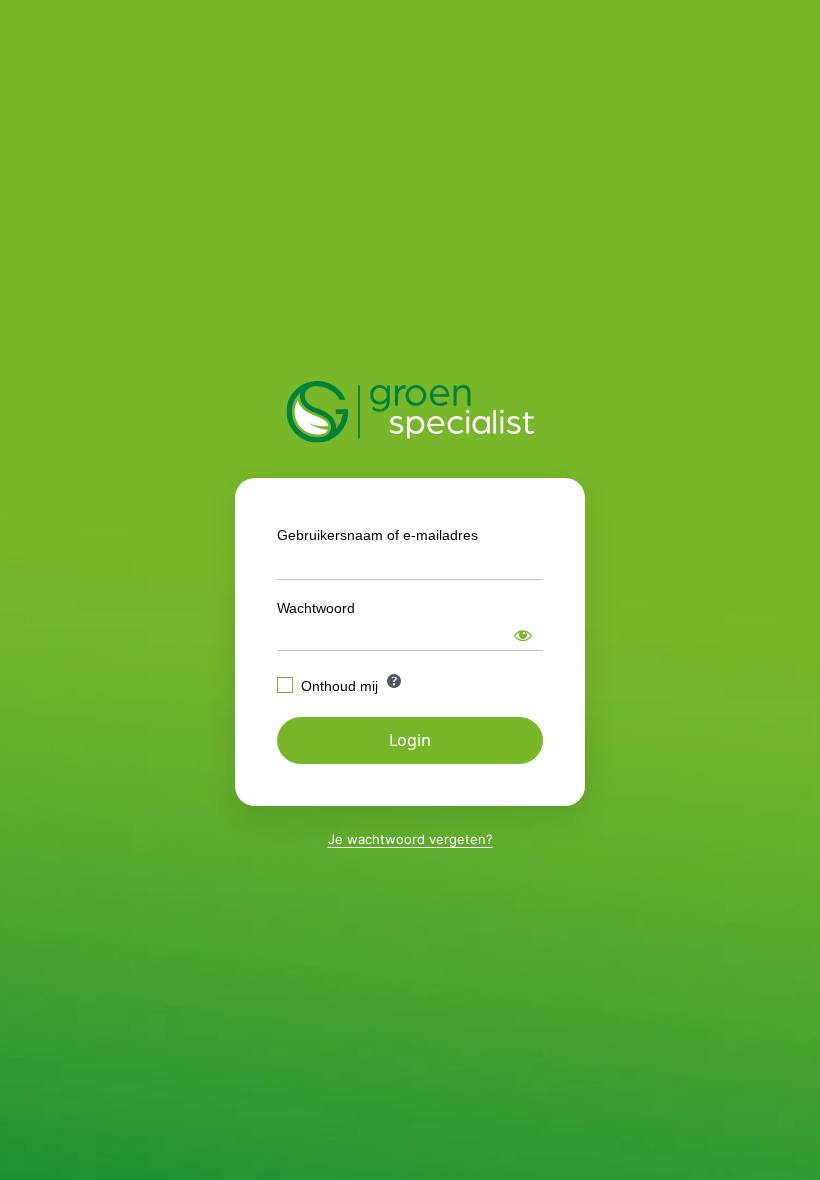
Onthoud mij (339, 686)
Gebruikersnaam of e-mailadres (377, 535)
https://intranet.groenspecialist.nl (410, 412)
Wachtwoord (316, 608)
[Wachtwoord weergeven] (523, 635)
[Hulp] (394, 681)
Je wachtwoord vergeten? (410, 839)
